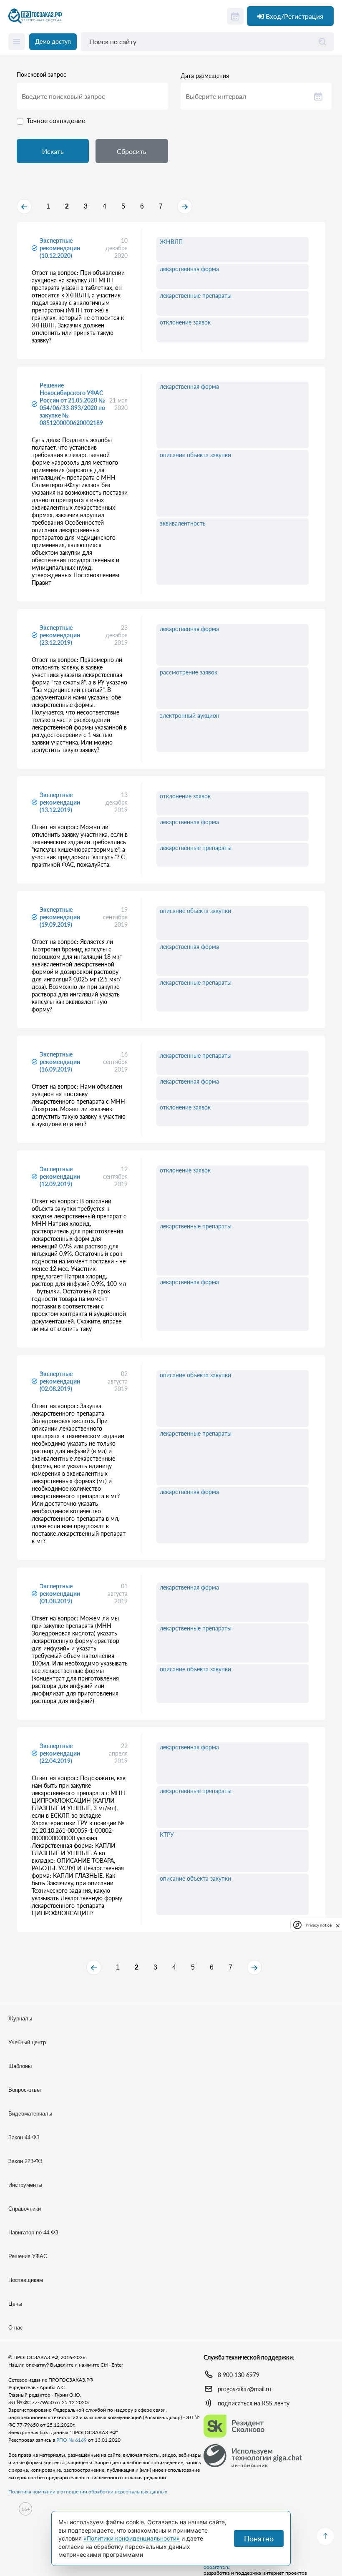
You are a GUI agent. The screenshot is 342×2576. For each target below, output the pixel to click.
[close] (338, 1925)
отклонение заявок (185, 322)
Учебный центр (27, 2042)
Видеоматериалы (30, 2114)
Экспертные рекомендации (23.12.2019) (60, 635)
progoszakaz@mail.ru (244, 2389)
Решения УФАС (28, 2256)
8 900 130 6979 (239, 2375)
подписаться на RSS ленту (254, 2403)
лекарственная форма (189, 269)
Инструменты (25, 2185)
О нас (16, 2328)
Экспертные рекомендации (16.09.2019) (60, 1062)
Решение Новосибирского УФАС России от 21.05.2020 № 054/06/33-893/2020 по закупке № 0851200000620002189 (72, 404)
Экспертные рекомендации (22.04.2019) (60, 1753)
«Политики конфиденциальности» (132, 2538)
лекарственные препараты (196, 296)
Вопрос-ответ (25, 2090)
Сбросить (132, 151)
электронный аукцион (190, 716)
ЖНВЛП (171, 242)
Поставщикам (26, 2280)
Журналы (20, 2019)
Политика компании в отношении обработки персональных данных (88, 2492)
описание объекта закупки (195, 455)
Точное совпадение (56, 120)
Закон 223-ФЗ (25, 2161)
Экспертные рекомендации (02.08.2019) (60, 1381)
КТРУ (167, 1835)
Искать (53, 151)
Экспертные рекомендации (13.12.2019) (60, 802)
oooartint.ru (217, 2567)
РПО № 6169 (72, 2440)
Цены (15, 2304)
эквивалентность (183, 523)
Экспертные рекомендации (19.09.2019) (60, 917)
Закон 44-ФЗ (24, 2137)
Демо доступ (53, 42)
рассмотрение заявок (189, 672)
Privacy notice (319, 1925)
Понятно (259, 2538)
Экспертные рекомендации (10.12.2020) (60, 248)
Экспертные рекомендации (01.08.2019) (60, 1594)
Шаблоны (20, 2066)
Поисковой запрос (41, 75)
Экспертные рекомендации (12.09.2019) (60, 1176)
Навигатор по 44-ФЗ (33, 2233)
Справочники (25, 2209)
